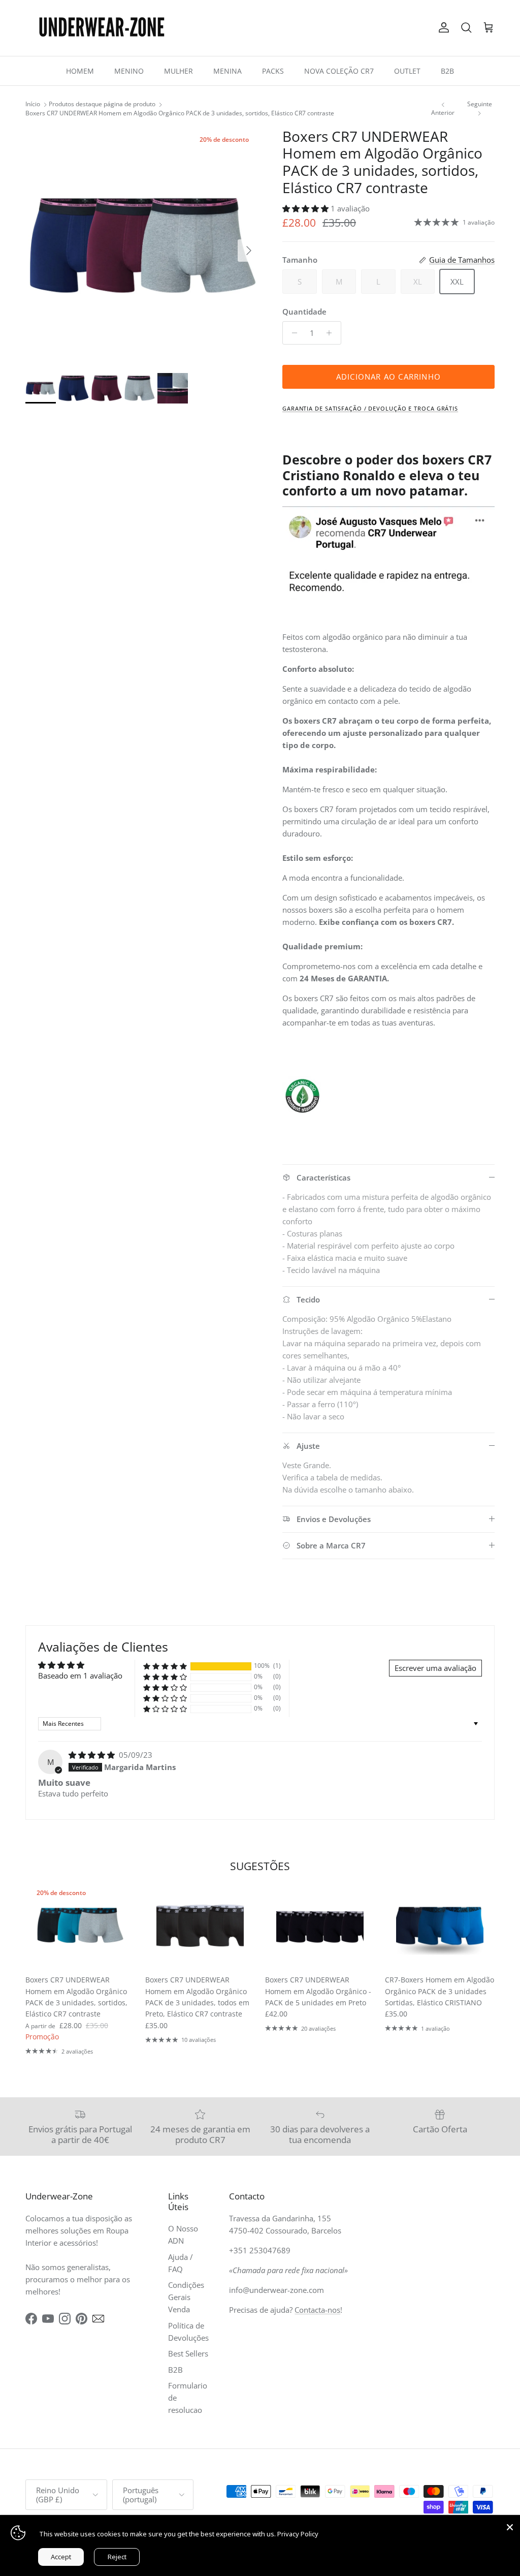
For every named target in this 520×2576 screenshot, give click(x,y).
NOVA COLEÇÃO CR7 (339, 71)
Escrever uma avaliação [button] (435, 1668)
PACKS (273, 71)
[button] (306, 208)
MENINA (227, 71)
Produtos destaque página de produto (102, 104)
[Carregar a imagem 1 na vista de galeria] (143, 245)
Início (33, 104)
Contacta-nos (317, 2310)
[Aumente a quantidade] (332, 333)
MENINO (129, 71)
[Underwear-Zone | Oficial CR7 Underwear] (102, 28)
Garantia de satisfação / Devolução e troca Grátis (370, 408)
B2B (447, 71)
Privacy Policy (298, 2534)
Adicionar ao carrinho (388, 377)
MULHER (178, 71)
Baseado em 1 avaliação (80, 1675)
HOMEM (80, 71)
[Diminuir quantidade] (292, 333)
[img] (93, 1755)
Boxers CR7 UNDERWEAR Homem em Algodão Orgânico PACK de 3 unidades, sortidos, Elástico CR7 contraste (180, 113)
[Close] (510, 2525)
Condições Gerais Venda (186, 2297)
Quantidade (304, 312)
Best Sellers (188, 2353)
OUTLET (407, 71)
